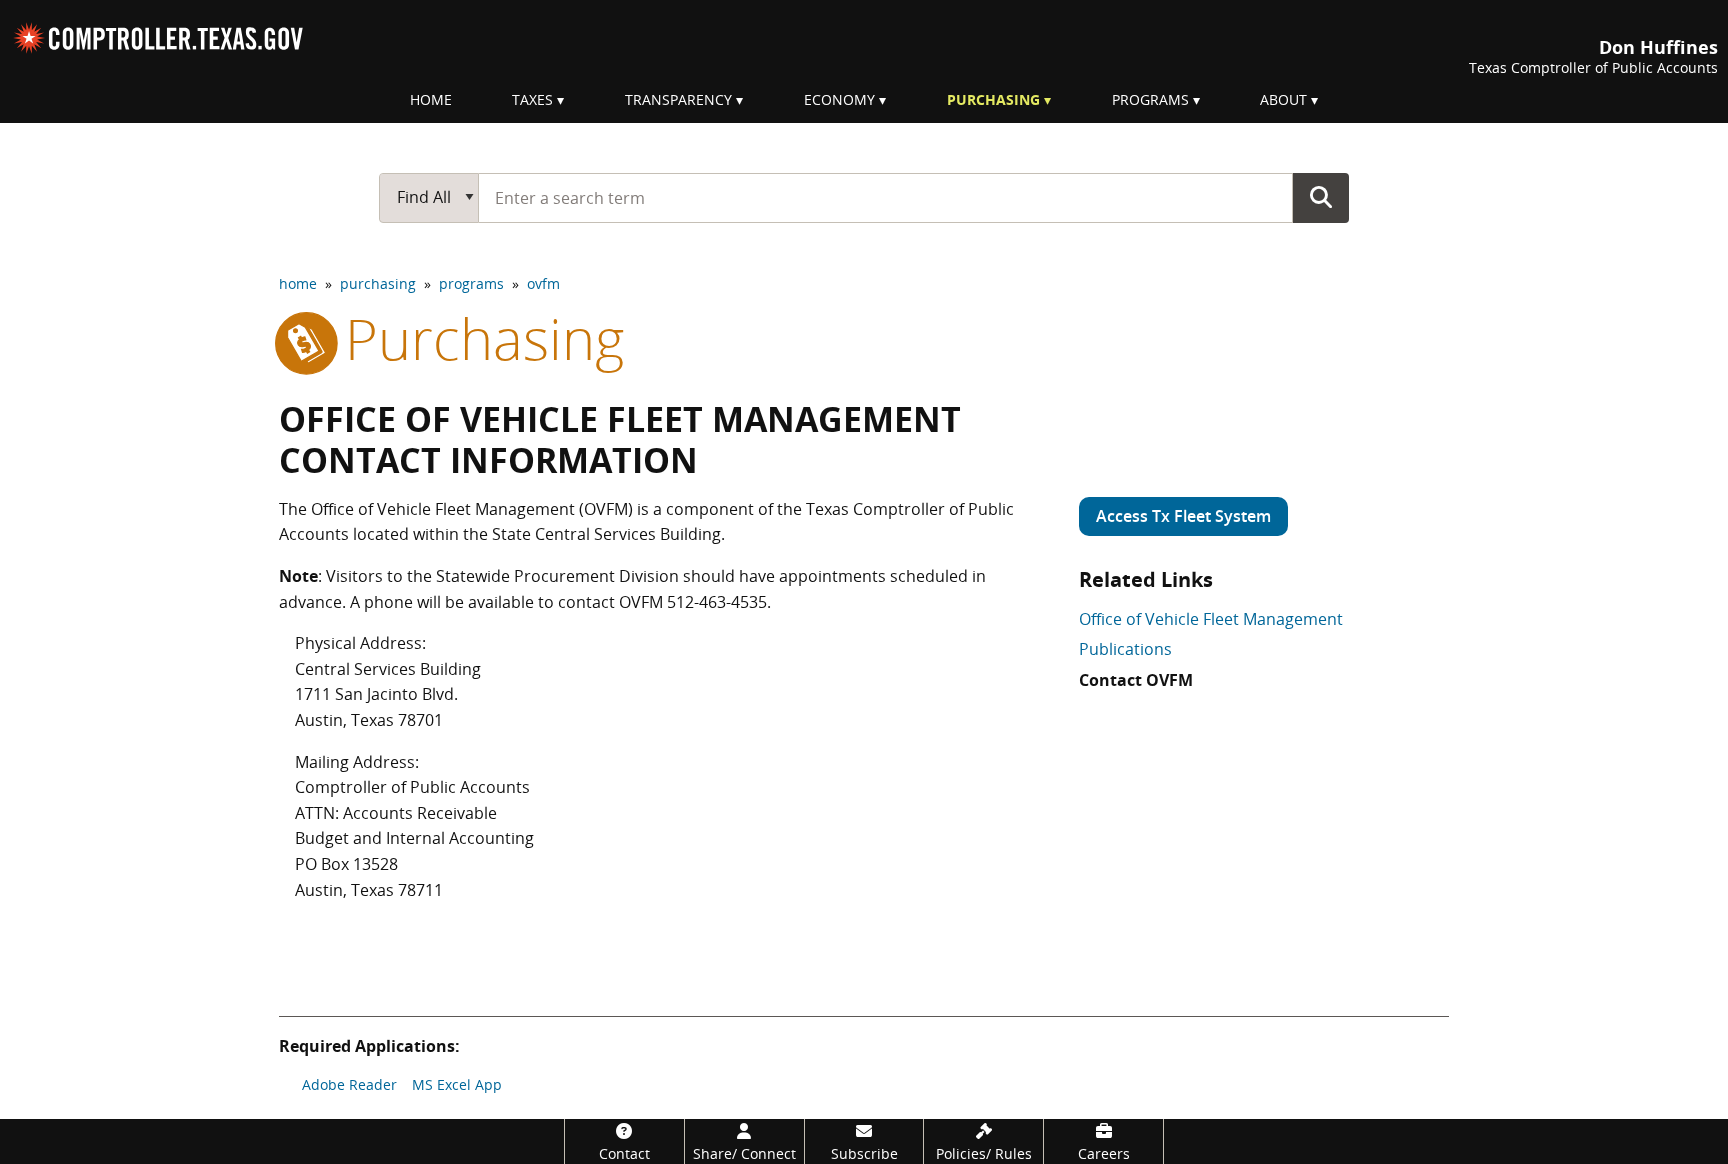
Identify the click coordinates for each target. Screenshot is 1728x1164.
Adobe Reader (349, 1084)
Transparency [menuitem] (678, 99)
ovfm (543, 283)
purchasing (378, 283)
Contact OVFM (1136, 680)
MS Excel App (457, 1084)
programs (471, 283)
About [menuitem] (1283, 99)
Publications (1125, 649)
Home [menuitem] (431, 99)
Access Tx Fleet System (1183, 516)
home (298, 283)
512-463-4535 (717, 602)
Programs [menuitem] (1150, 99)
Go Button (1321, 197)
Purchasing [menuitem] (993, 99)
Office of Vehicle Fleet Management (1211, 619)
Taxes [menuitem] (532, 99)
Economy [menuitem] (839, 99)
